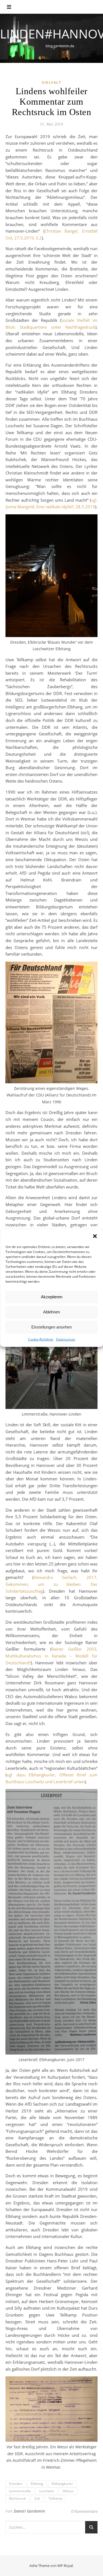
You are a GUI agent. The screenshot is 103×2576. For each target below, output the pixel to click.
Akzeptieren (52, 1297)
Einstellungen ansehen (51, 1327)
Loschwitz (47, 2491)
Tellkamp (55, 2498)
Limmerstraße (20, 2491)
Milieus (68, 2491)
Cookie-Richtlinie (41, 1339)
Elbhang (37, 2484)
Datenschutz (66, 1339)
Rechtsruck (17, 2498)
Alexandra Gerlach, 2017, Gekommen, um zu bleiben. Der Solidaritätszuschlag (51, 1584)
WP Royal (65, 2566)
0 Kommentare (84, 2511)
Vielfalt (51, 83)
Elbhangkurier (62, 2484)
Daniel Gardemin (29, 2511)
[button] (95, 1236)
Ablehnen (51, 1312)
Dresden (16, 2484)
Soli (37, 2498)
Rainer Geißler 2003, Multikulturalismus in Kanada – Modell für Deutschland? (51, 1656)
